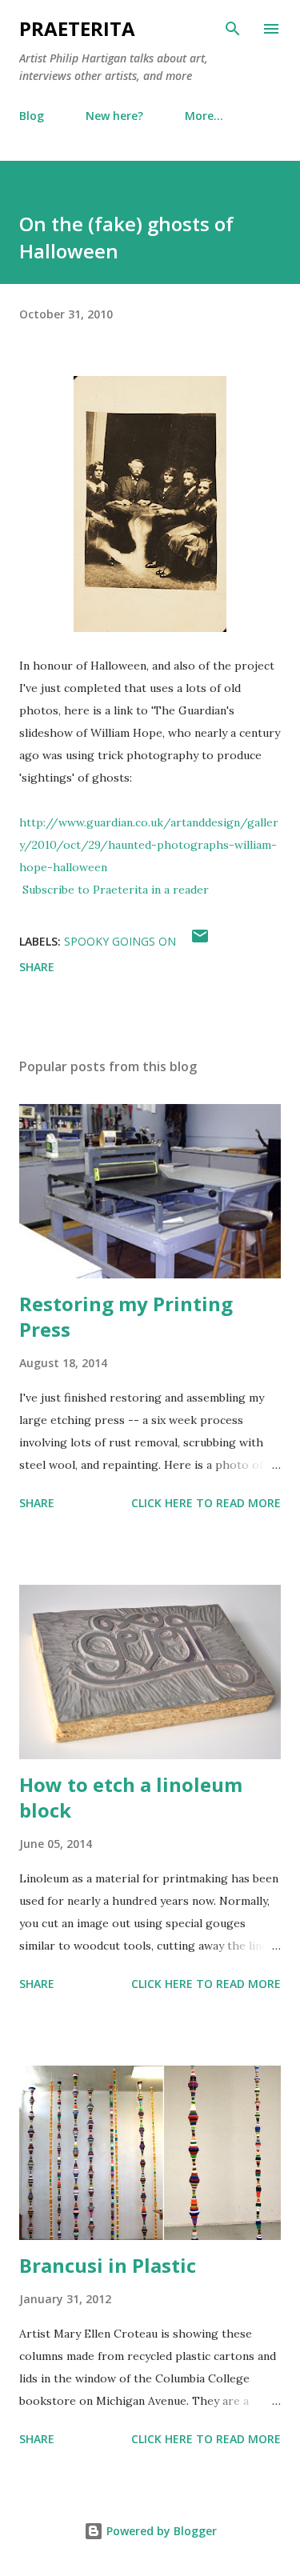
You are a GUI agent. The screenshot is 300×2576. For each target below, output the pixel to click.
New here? (114, 116)
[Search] (233, 29)
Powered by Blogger (160, 2531)
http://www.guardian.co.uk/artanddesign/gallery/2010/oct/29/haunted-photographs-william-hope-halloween (149, 845)
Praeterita (77, 28)
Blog (32, 116)
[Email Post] (200, 941)
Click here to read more (206, 1503)
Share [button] (37, 967)
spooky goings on (120, 941)
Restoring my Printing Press (126, 1316)
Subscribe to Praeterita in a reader (116, 890)
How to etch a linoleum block (131, 1797)
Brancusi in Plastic (108, 2265)
